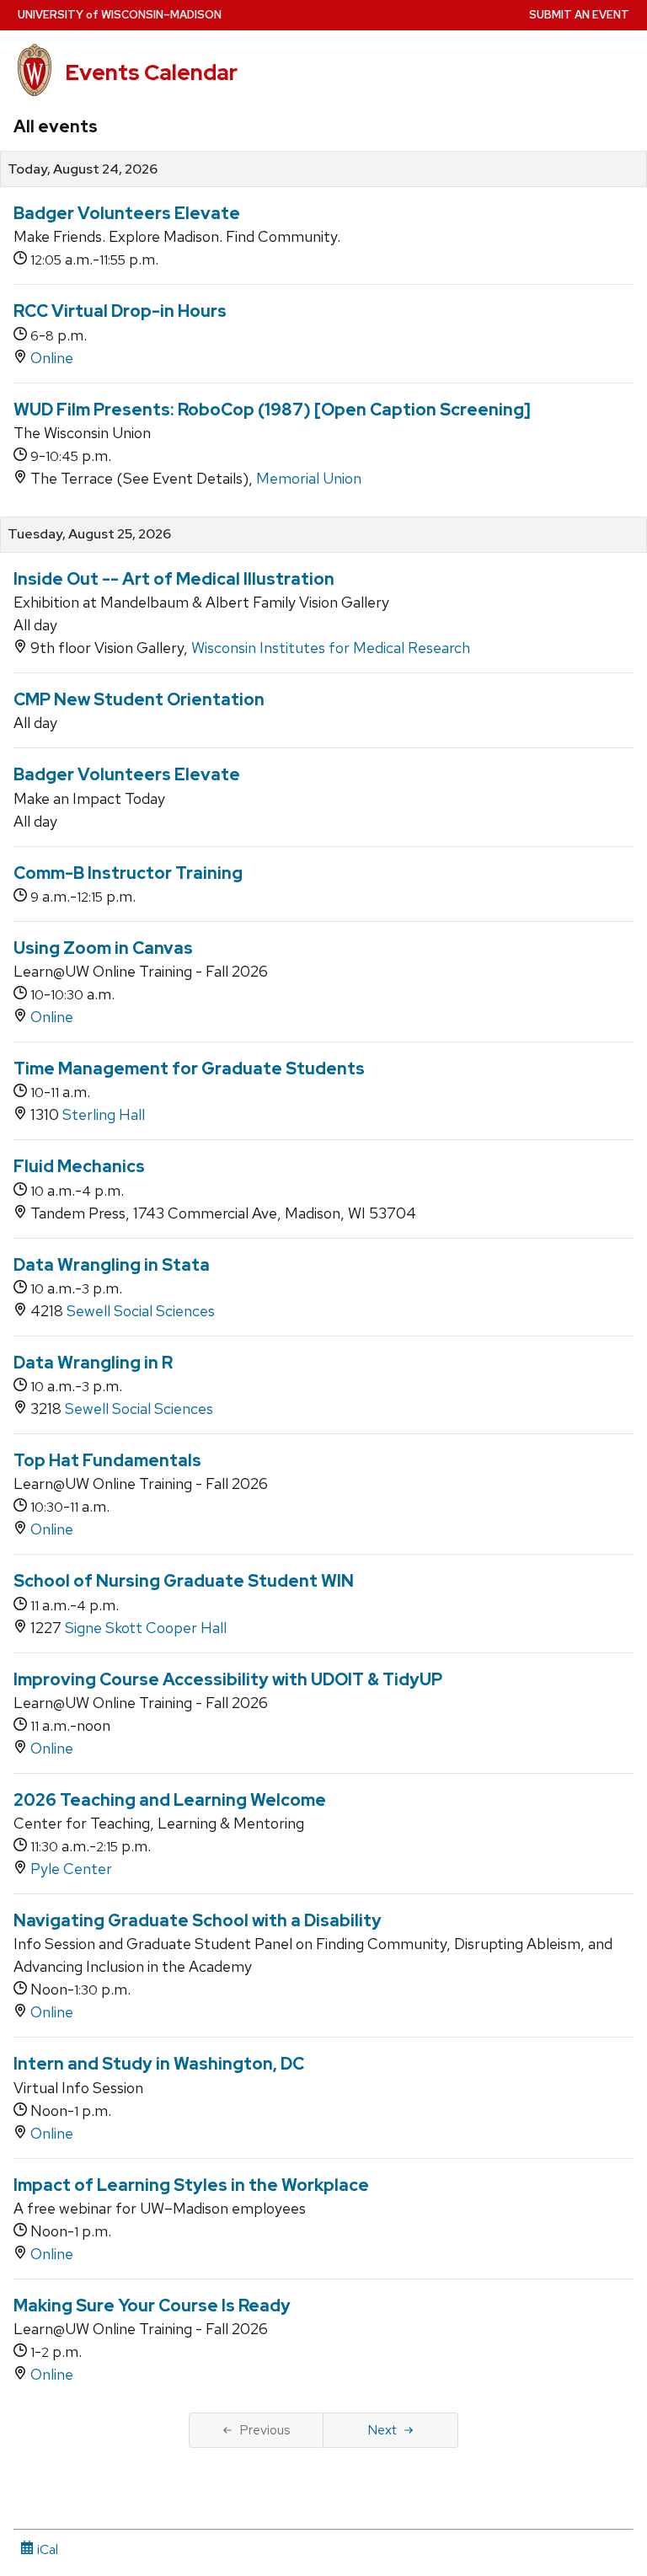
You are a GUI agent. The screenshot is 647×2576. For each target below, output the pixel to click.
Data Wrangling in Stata (112, 1265)
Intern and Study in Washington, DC (159, 2064)
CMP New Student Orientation (139, 699)
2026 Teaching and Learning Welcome (170, 1800)
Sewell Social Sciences (141, 1311)
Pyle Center (71, 1869)
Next (382, 2430)
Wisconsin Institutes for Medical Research (331, 648)
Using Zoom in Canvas (103, 948)
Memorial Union (309, 478)
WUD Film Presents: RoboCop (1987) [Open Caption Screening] (272, 410)
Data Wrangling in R (93, 1363)
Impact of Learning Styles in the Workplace (191, 2185)
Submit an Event (579, 15)
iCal (46, 2549)
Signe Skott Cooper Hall (146, 1628)
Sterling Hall (104, 1114)
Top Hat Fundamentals (107, 1460)
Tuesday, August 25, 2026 (89, 534)
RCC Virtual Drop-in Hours (120, 311)
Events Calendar (151, 72)
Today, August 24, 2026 (83, 169)
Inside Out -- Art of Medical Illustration (174, 579)
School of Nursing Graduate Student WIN (184, 1581)
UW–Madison (120, 15)
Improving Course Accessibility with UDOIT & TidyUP (228, 1679)
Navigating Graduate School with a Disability (198, 1920)
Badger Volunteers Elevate (127, 213)
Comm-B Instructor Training (128, 873)
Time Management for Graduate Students (189, 1068)
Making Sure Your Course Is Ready (152, 2306)
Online (52, 358)
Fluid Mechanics (79, 1166)
